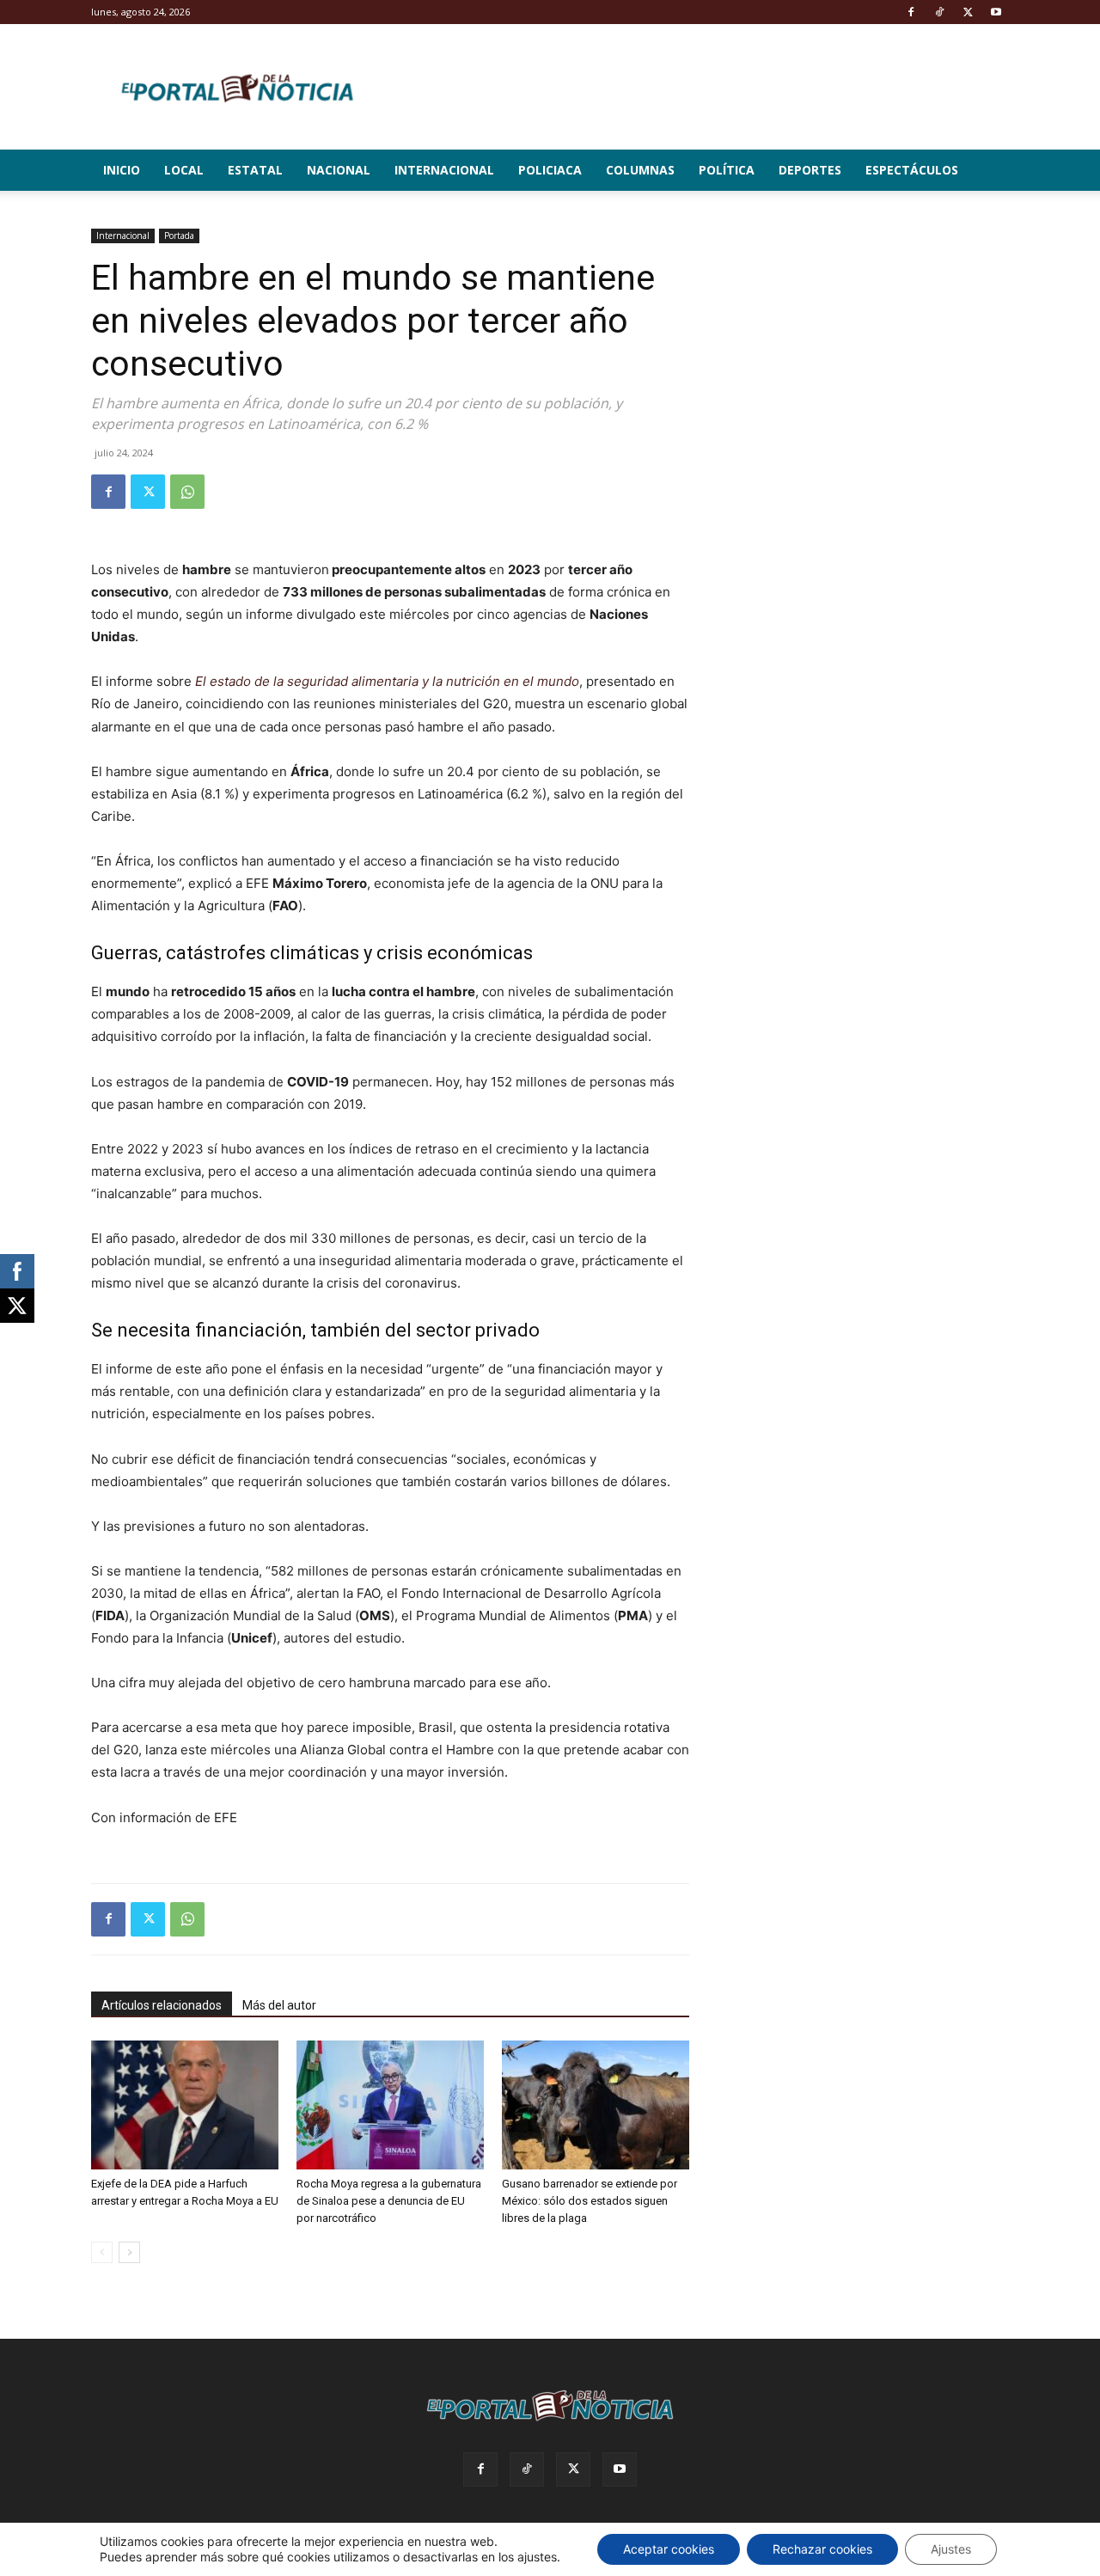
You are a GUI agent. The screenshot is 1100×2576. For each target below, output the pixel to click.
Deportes (810, 170)
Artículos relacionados (162, 2005)
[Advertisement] (870, 336)
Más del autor (279, 2005)
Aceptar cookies (669, 2549)
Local (184, 170)
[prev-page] (102, 2252)
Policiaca (550, 170)
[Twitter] (968, 12)
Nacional (339, 170)
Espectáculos (912, 170)
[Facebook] (911, 12)
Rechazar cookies (822, 2549)
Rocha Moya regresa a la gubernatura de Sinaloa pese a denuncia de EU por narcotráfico (389, 2201)
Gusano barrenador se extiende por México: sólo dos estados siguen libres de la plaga (590, 2201)
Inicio (122, 170)
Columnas (640, 170)
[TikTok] (939, 12)
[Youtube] (996, 12)
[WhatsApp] (187, 492)
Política (727, 170)
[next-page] (129, 2252)
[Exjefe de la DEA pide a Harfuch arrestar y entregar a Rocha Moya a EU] (185, 2105)
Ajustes (951, 2549)
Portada (179, 236)
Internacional (444, 170)
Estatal (255, 170)
